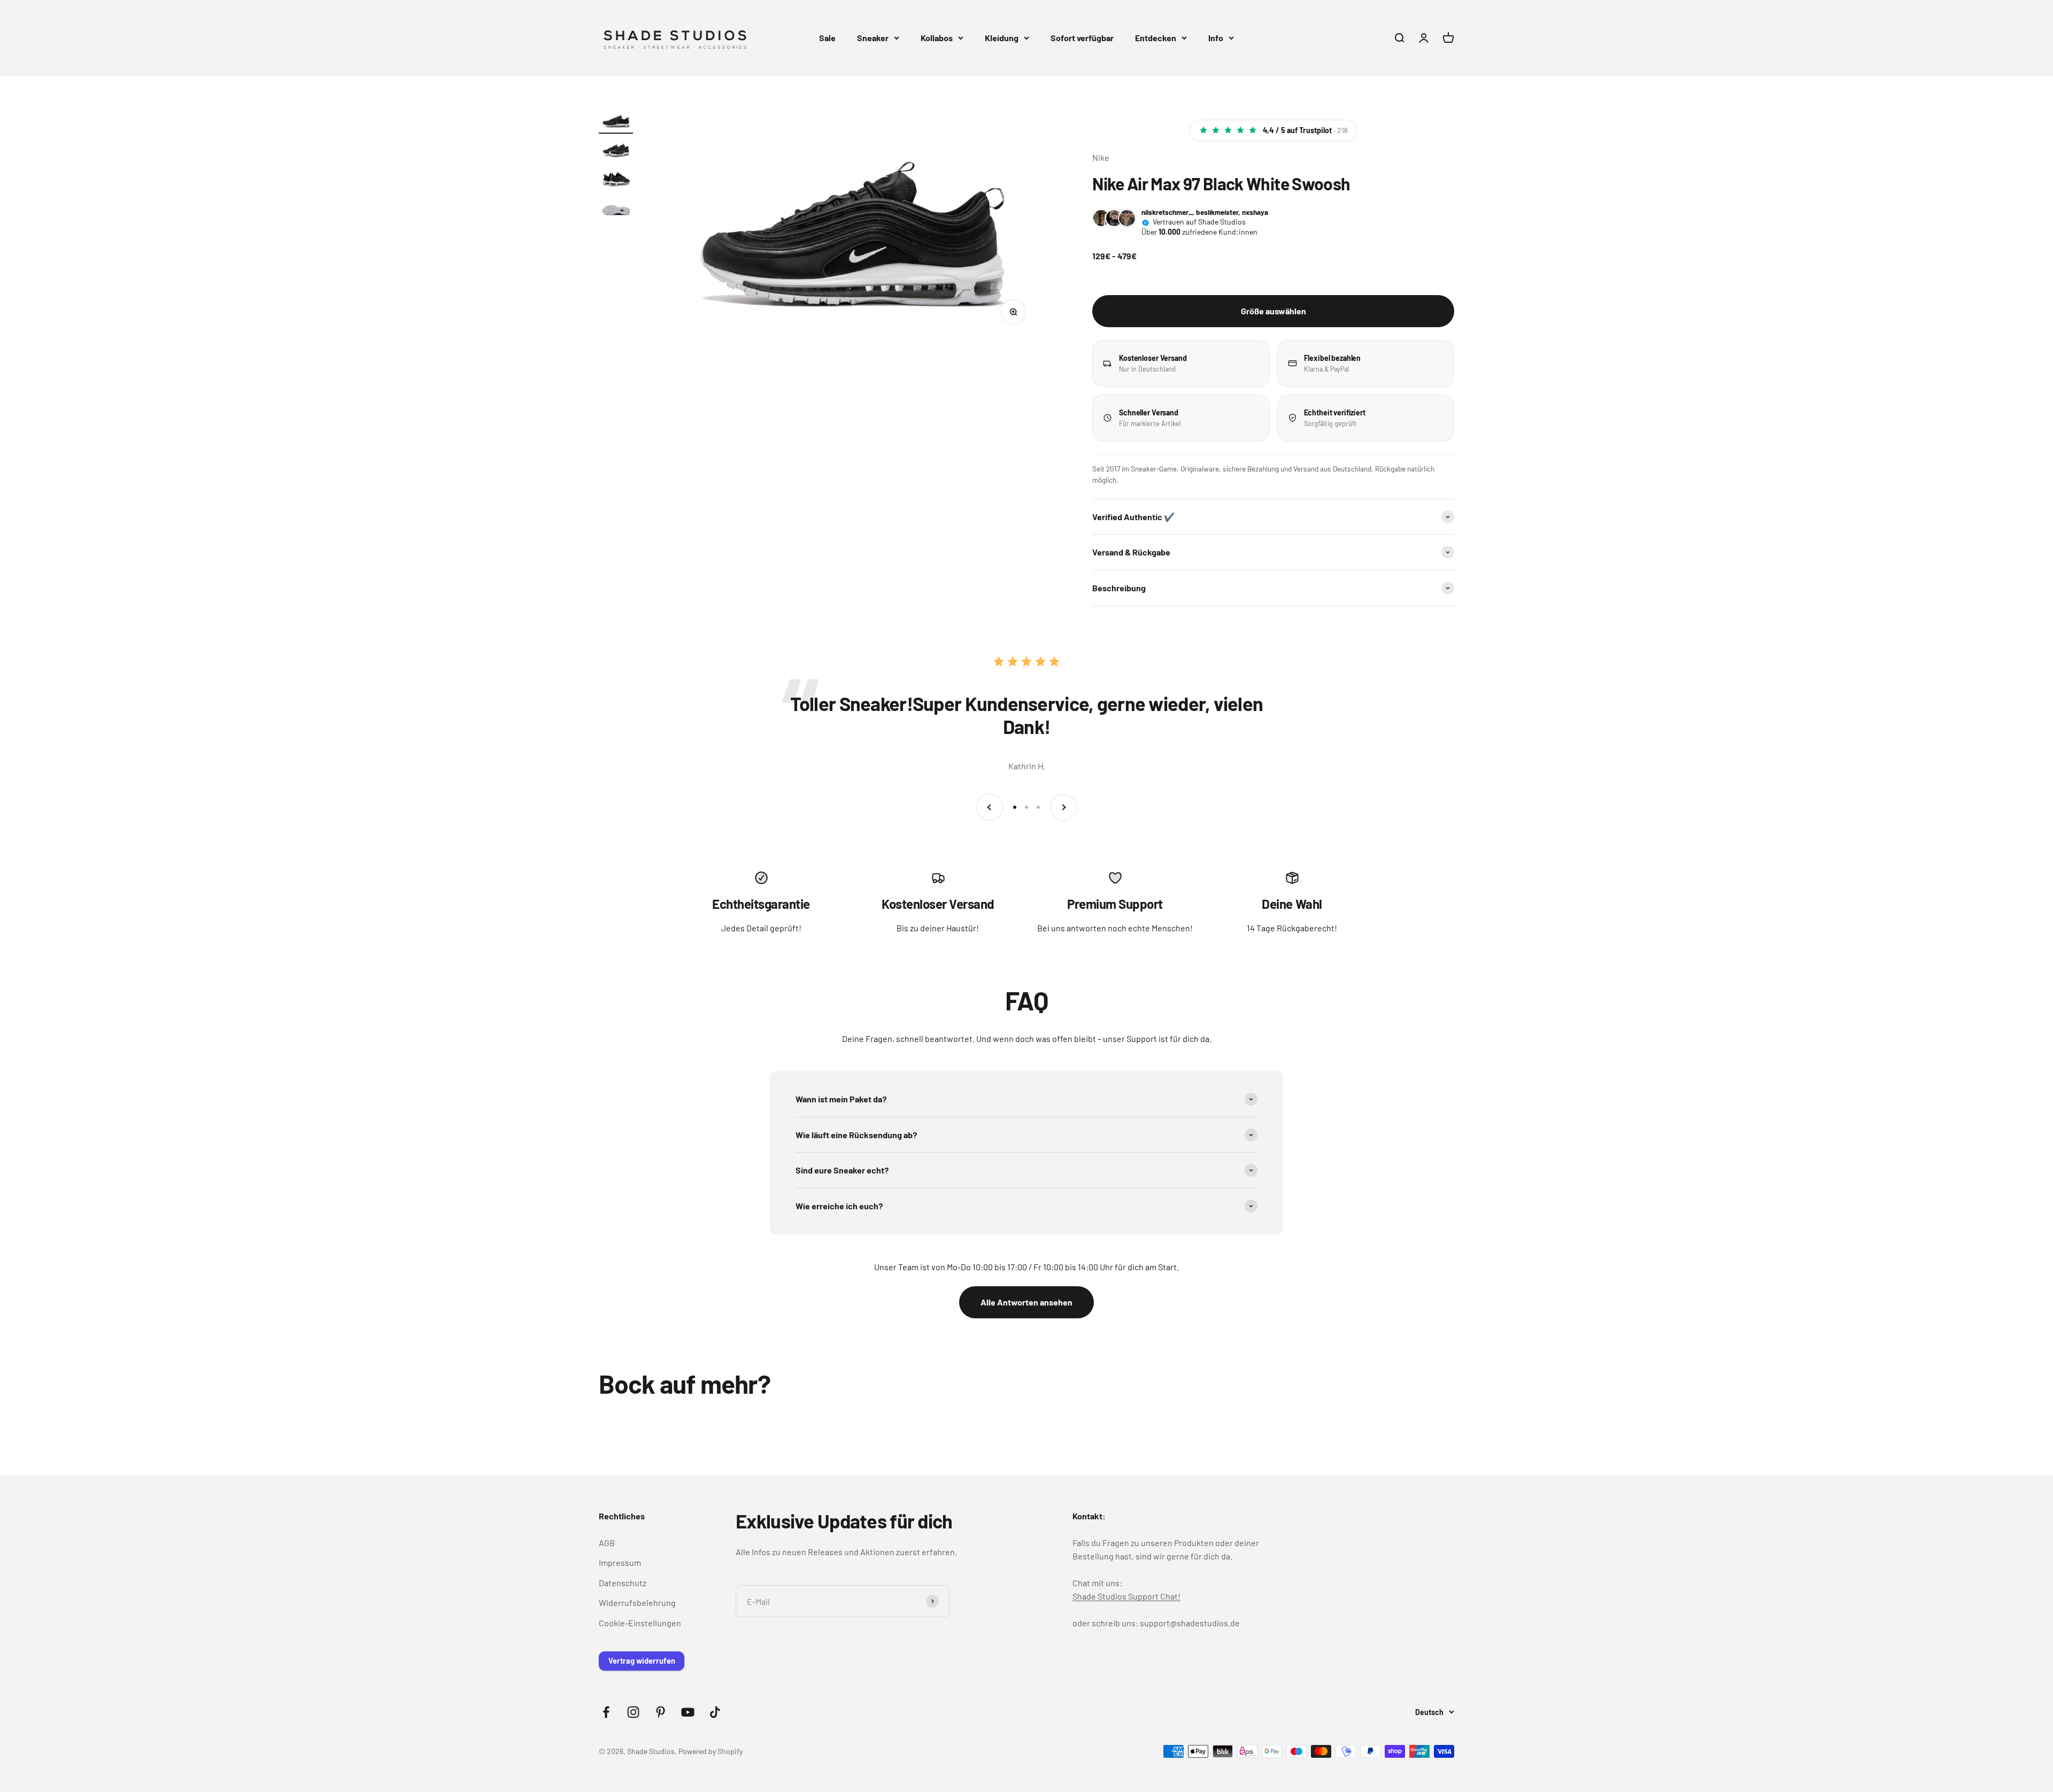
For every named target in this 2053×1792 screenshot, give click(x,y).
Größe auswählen (1274, 311)
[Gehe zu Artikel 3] (616, 180)
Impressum (620, 1562)
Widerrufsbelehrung (637, 1602)
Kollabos (937, 38)
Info (1216, 38)
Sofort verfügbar (1082, 38)
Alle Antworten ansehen (1026, 1302)
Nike (1101, 157)
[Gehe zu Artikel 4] (616, 209)
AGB (607, 1543)
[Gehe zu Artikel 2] (616, 151)
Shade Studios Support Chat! (1126, 1596)
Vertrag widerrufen (642, 1661)
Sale (827, 38)
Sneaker (873, 38)
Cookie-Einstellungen (640, 1623)
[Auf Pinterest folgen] (661, 1712)
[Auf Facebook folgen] (606, 1712)
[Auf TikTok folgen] (715, 1712)
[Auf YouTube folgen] (688, 1712)
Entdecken (1156, 38)
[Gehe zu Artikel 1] (616, 122)
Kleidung (1002, 38)
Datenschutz (623, 1583)
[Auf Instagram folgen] (633, 1712)
